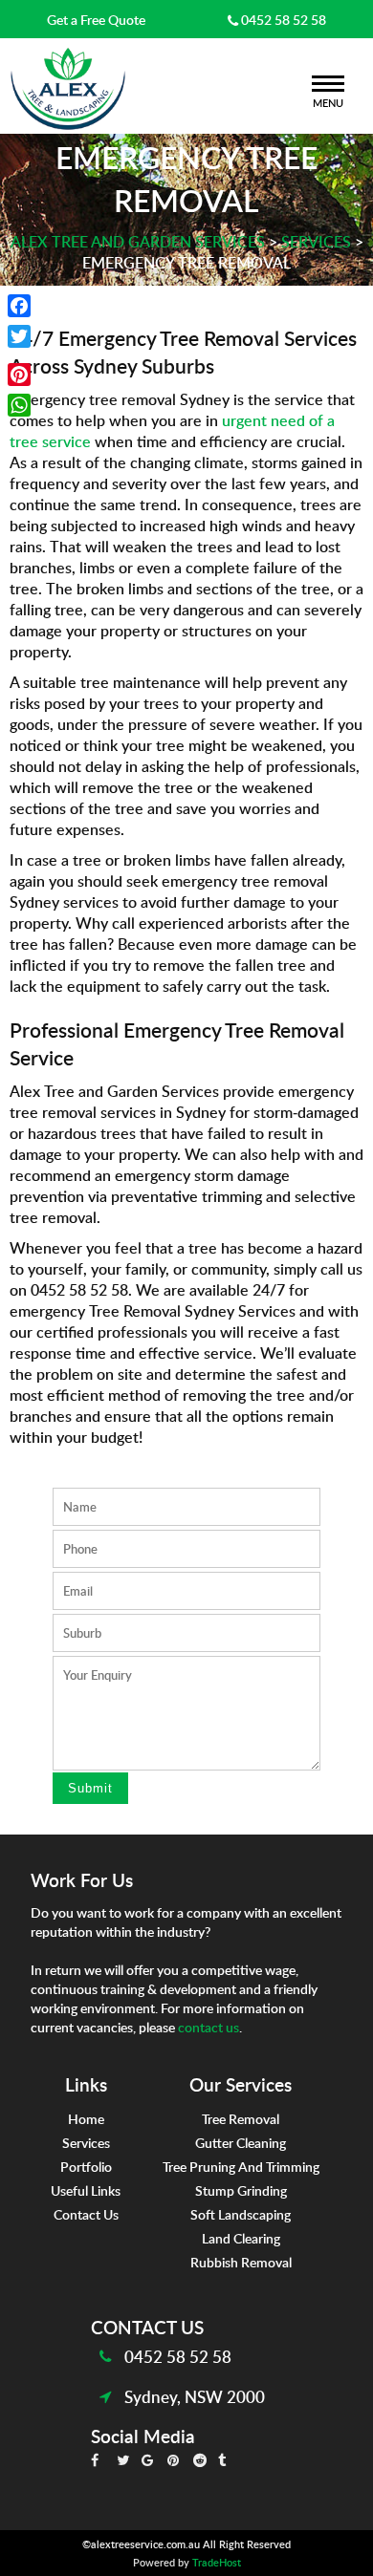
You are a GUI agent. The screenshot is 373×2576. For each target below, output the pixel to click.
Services (86, 2142)
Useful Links (86, 2190)
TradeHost (217, 2562)
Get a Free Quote (96, 19)
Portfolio (86, 2166)
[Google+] (19, 355)
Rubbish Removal (241, 2262)
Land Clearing (241, 2238)
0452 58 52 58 (282, 19)
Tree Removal (241, 2118)
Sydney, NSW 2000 (195, 2396)
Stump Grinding (241, 2190)
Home (86, 2118)
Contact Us (86, 2214)
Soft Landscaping (241, 2214)
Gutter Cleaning (241, 2142)
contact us (208, 2027)
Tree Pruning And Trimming (241, 2166)
